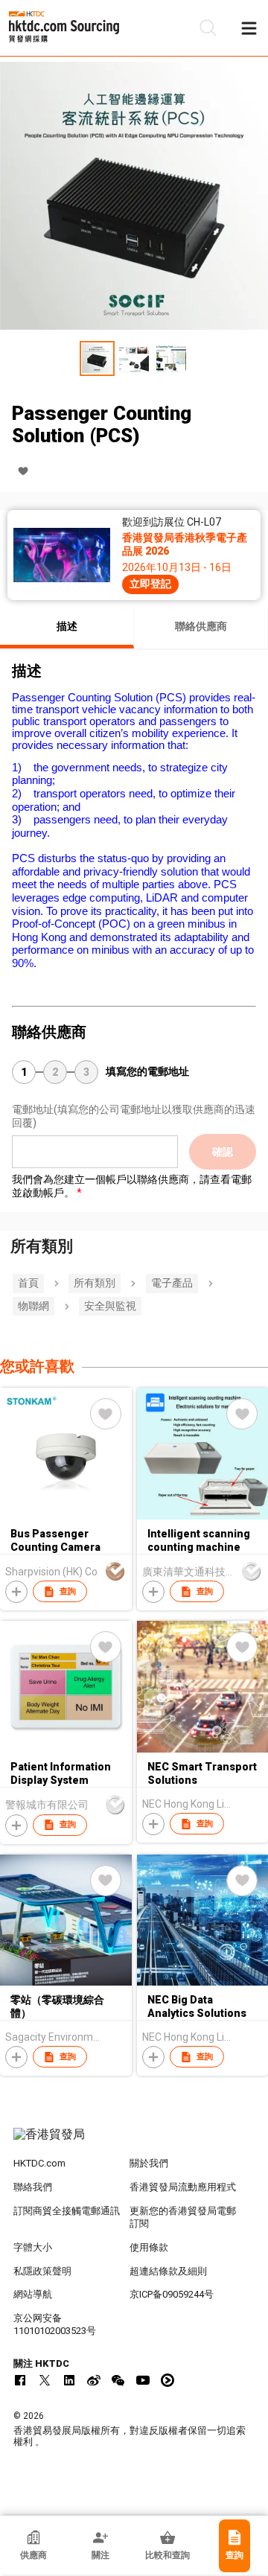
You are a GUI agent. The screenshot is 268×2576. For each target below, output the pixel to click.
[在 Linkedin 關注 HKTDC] (69, 2380)
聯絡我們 (33, 2187)
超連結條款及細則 (168, 2271)
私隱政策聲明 (42, 2271)
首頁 (28, 1283)
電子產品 (172, 1283)
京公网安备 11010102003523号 (55, 2324)
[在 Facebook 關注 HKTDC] (20, 2380)
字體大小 (33, 2247)
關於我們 (149, 2163)
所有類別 (95, 1283)
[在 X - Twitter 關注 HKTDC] (45, 2380)
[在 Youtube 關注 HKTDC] (143, 2380)
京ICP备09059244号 (172, 2294)
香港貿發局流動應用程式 (183, 2187)
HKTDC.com (39, 2163)
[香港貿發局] (134, 2142)
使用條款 (149, 2247)
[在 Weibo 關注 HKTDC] (94, 2380)
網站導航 (33, 2294)
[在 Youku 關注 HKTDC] (167, 2380)
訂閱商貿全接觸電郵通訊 (67, 2211)
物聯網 (33, 1306)
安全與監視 (110, 1306)
